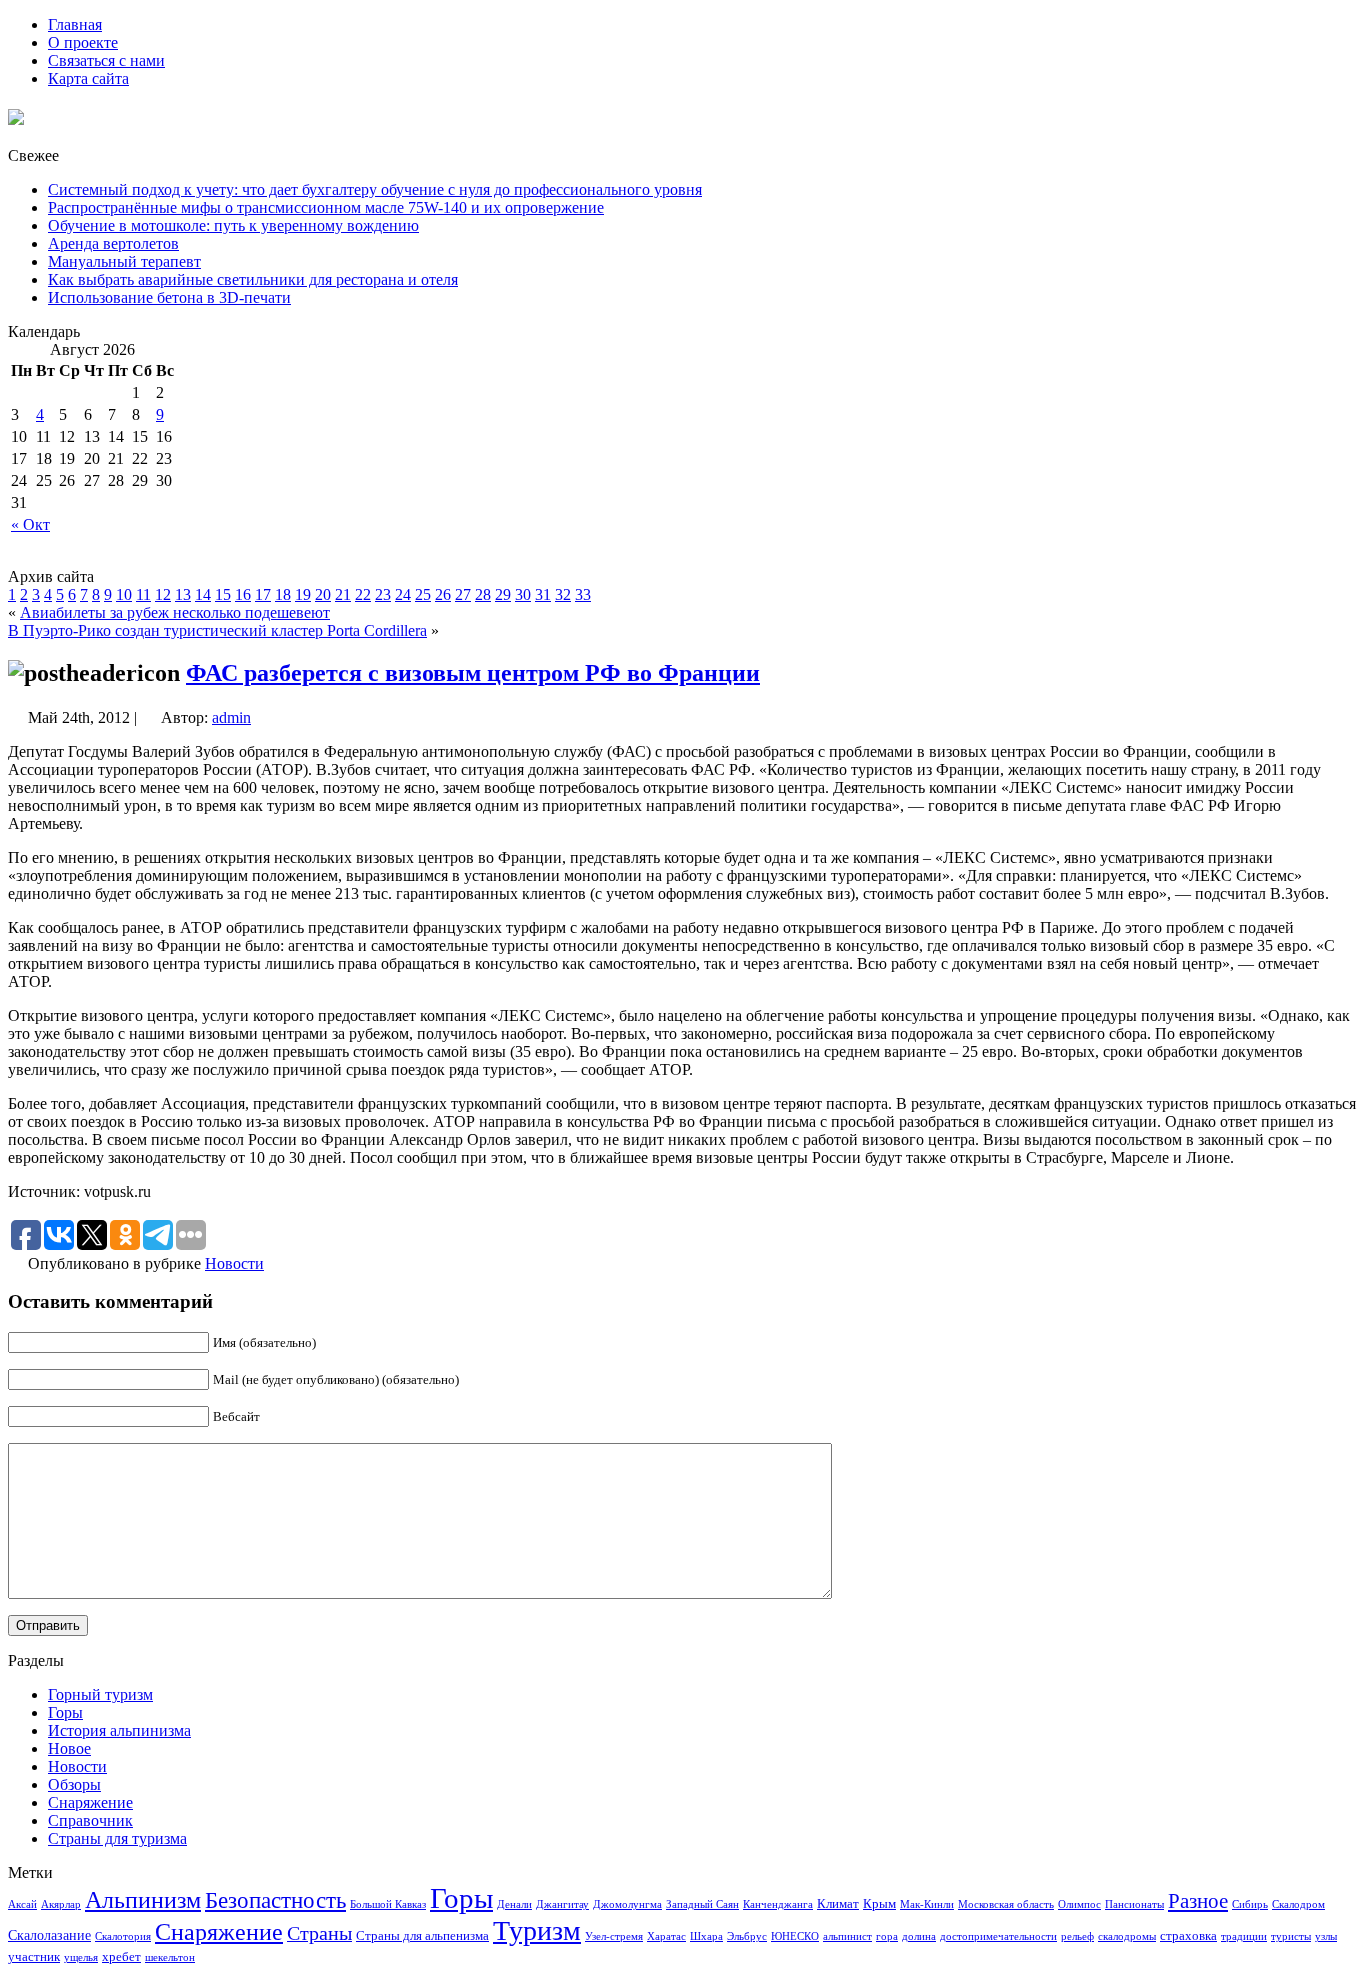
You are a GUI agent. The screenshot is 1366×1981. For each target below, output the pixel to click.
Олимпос (1079, 1904)
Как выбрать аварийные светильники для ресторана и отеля (253, 279)
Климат (838, 1904)
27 (463, 594)
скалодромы (1127, 1936)
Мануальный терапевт (124, 261)
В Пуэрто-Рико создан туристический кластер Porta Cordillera (217, 630)
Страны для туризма (117, 1838)
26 (443, 594)
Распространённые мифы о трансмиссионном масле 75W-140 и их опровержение (326, 207)
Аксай (22, 1904)
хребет (121, 1957)
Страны (319, 1933)
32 (563, 594)
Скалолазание (49, 1935)
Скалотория (123, 1936)
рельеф (1077, 1936)
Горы (65, 1712)
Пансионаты (1134, 1904)
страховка (1188, 1936)
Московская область (1006, 1904)
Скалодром (1298, 1904)
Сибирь (1250, 1904)
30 (523, 594)
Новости (234, 1263)
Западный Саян (702, 1904)
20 (323, 594)
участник (34, 1957)
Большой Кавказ (388, 1904)
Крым (879, 1904)
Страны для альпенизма (422, 1936)
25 (423, 594)
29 (503, 594)
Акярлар (61, 1904)
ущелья (81, 1957)
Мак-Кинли (927, 1904)
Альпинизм (143, 1900)
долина (919, 1936)
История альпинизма (119, 1730)
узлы (1326, 1936)
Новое (69, 1748)
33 (583, 594)
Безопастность (275, 1900)
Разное (1198, 1901)
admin (231, 717)
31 (543, 594)
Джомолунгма (627, 1904)
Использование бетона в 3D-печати (169, 297)
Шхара (706, 1936)
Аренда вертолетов (113, 243)
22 (363, 594)
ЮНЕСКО (795, 1936)
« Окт (30, 524)
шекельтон (170, 1957)
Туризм (537, 1930)
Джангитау (562, 1904)
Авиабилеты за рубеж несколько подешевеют (175, 612)
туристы (1291, 1936)
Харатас (666, 1936)
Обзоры (74, 1784)
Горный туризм (100, 1694)
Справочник (90, 1820)
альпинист (847, 1936)
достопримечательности (998, 1936)
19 (303, 594)
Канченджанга (778, 1904)
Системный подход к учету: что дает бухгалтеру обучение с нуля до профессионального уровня (375, 189)
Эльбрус (747, 1936)
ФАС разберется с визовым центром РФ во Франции (473, 673)
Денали (514, 1904)
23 (383, 594)
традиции (1244, 1936)
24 (403, 594)
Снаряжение (90, 1802)
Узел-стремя (614, 1936)
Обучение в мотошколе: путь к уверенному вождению (233, 225)
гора (887, 1936)
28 (483, 594)
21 (343, 594)
